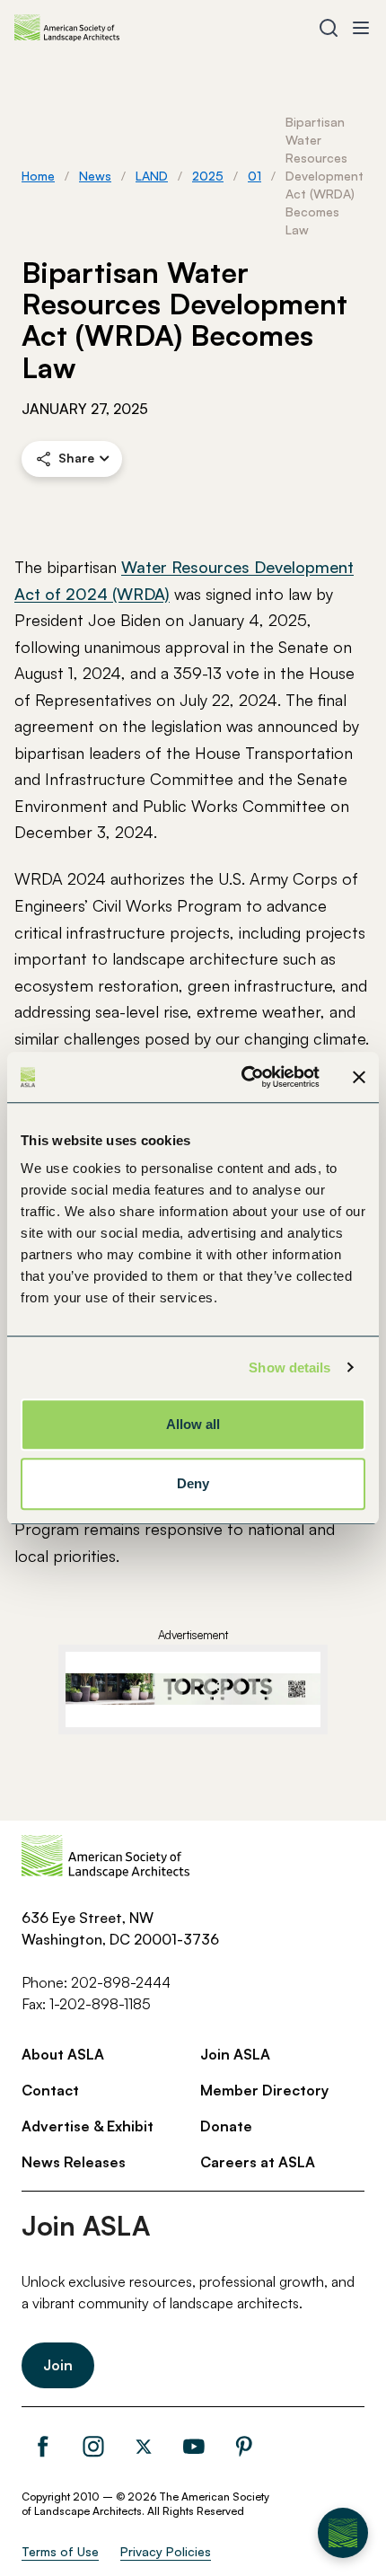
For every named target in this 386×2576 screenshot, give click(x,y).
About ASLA (63, 2054)
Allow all (193, 1424)
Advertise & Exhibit (88, 2126)
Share (76, 458)
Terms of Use (60, 2551)
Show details (289, 1367)
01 (254, 176)
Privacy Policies (166, 2551)
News (95, 176)
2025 (208, 176)
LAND (152, 176)
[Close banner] (359, 1077)
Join (58, 2365)
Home (38, 176)
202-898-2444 (121, 1982)
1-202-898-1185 (100, 2004)
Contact (50, 2090)
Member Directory (264, 2090)
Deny (193, 1483)
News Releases (74, 2162)
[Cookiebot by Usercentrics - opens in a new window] (243, 1077)
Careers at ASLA (258, 2162)
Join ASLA (235, 2054)
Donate (226, 2126)
